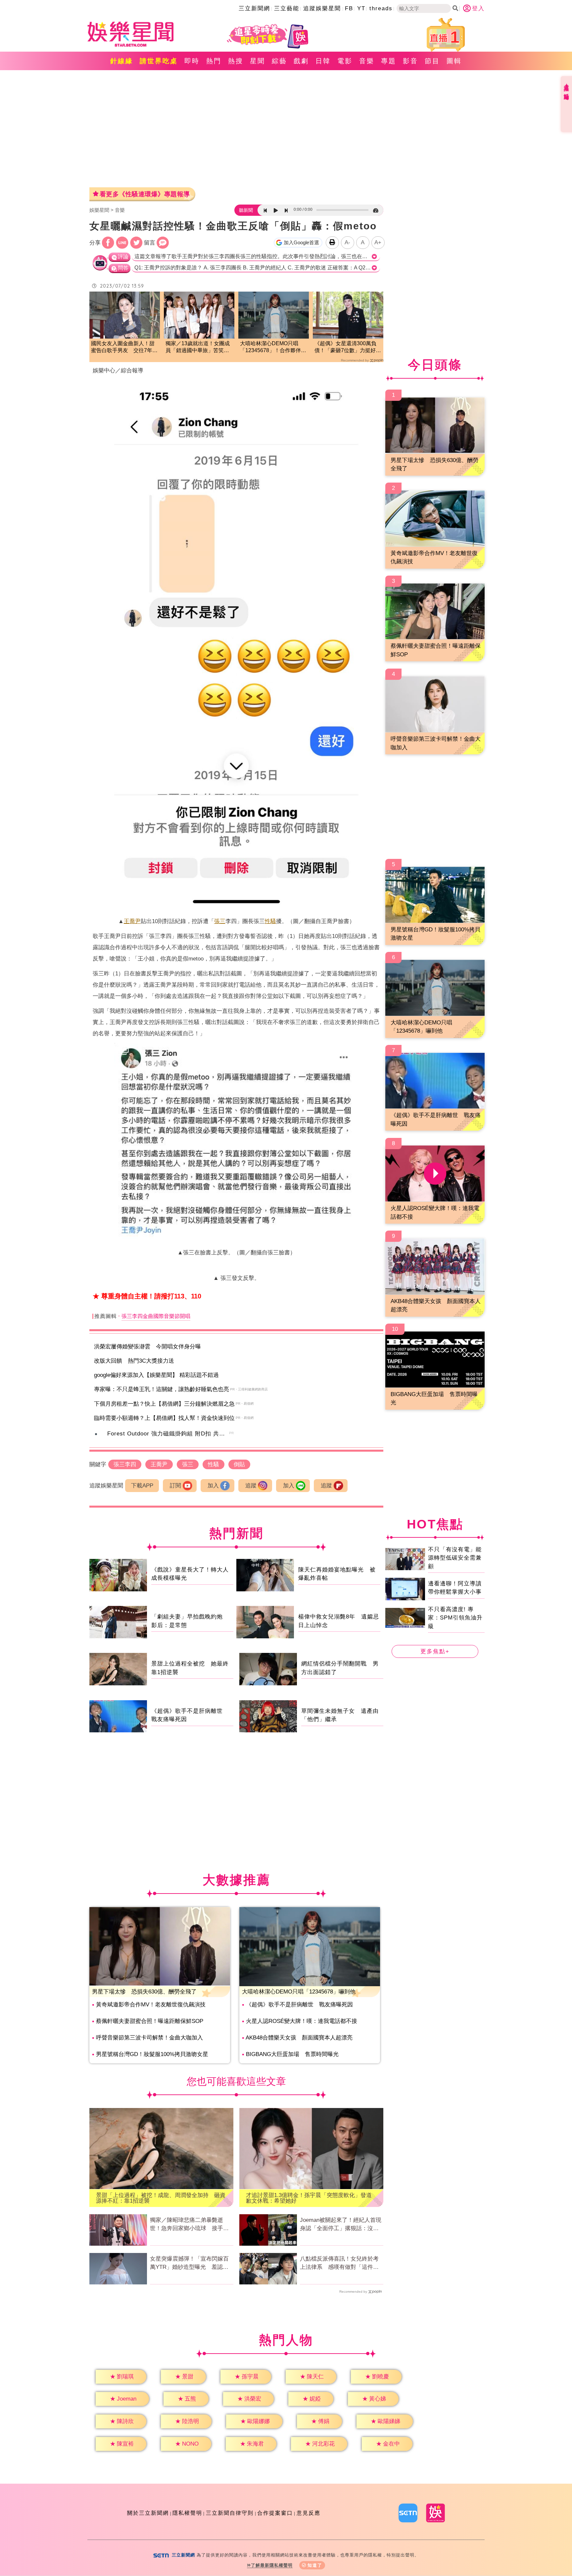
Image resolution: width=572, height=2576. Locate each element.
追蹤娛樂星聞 (322, 8)
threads (381, 8)
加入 (213, 1486)
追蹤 (251, 1486)
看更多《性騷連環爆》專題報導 (145, 194)
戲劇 (301, 61)
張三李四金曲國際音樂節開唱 (156, 1316)
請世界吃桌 (159, 61)
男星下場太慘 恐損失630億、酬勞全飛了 (144, 1992)
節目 (432, 61)
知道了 (315, 2565)
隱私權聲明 (187, 2513)
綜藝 (279, 61)
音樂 (367, 61)
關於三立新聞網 (148, 2513)
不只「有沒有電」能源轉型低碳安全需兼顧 (455, 1558)
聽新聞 (246, 210)
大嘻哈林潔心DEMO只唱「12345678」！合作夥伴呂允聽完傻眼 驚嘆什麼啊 (273, 347)
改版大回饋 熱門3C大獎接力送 (134, 1361)
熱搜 (236, 61)
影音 (410, 61)
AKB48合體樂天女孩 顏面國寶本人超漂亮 (299, 2038)
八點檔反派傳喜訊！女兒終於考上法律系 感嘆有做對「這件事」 (339, 2264)
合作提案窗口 (275, 2513)
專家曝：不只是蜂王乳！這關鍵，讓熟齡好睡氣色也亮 (162, 1389)
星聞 (258, 61)
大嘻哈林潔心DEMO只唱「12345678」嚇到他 (299, 1992)
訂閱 (175, 1486)
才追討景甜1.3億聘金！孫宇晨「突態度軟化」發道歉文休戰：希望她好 (309, 2198)
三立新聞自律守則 (230, 2513)
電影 (345, 61)
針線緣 (122, 61)
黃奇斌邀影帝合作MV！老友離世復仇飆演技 (151, 2005)
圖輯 (454, 61)
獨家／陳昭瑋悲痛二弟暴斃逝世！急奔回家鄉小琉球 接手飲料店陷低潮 (189, 2225)
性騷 (270, 921)
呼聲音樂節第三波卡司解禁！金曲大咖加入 (149, 2038)
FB (349, 8)
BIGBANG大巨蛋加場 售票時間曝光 (292, 2054)
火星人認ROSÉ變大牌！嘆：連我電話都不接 (302, 2021)
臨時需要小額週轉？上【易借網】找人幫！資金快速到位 (164, 1418)
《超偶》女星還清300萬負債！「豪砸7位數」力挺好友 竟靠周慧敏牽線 (348, 347)
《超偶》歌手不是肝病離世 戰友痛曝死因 (299, 2005)
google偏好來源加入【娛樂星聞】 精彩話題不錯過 (156, 1375)
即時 (192, 61)
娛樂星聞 (99, 210)
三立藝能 (287, 8)
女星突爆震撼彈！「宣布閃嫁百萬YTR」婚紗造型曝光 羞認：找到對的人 (189, 2264)
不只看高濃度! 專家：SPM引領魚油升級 (455, 1617)
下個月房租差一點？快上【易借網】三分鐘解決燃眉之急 (164, 1404)
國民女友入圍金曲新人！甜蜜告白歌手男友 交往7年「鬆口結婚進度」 (123, 347)
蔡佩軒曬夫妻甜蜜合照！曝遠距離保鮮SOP (150, 2021)
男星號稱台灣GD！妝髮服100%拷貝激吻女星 (152, 2054)
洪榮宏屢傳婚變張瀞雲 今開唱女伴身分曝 (147, 1347)
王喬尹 (132, 921)
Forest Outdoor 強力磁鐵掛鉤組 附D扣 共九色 (169, 1434)
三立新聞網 (254, 8)
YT (361, 8)
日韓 (323, 61)
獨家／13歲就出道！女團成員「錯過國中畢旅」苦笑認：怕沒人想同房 (198, 347)
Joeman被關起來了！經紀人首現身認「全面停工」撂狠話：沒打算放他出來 (341, 2225)
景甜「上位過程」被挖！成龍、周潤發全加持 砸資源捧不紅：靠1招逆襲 (161, 2198)
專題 (389, 61)
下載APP (142, 1486)
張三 (220, 921)
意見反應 (309, 2513)
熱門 (214, 61)
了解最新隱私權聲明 (272, 2565)
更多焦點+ (435, 1651)
